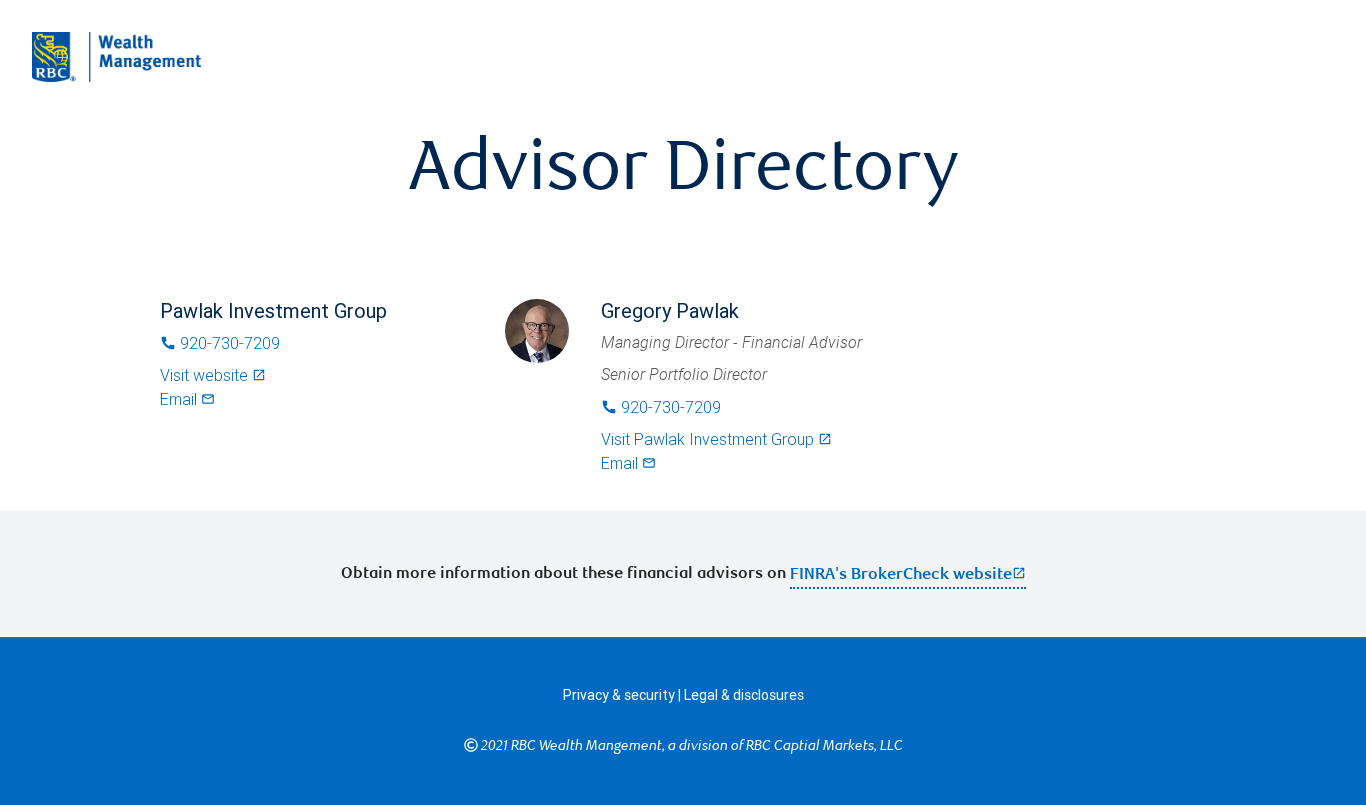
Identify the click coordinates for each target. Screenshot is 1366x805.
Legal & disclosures (744, 695)
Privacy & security (619, 695)
